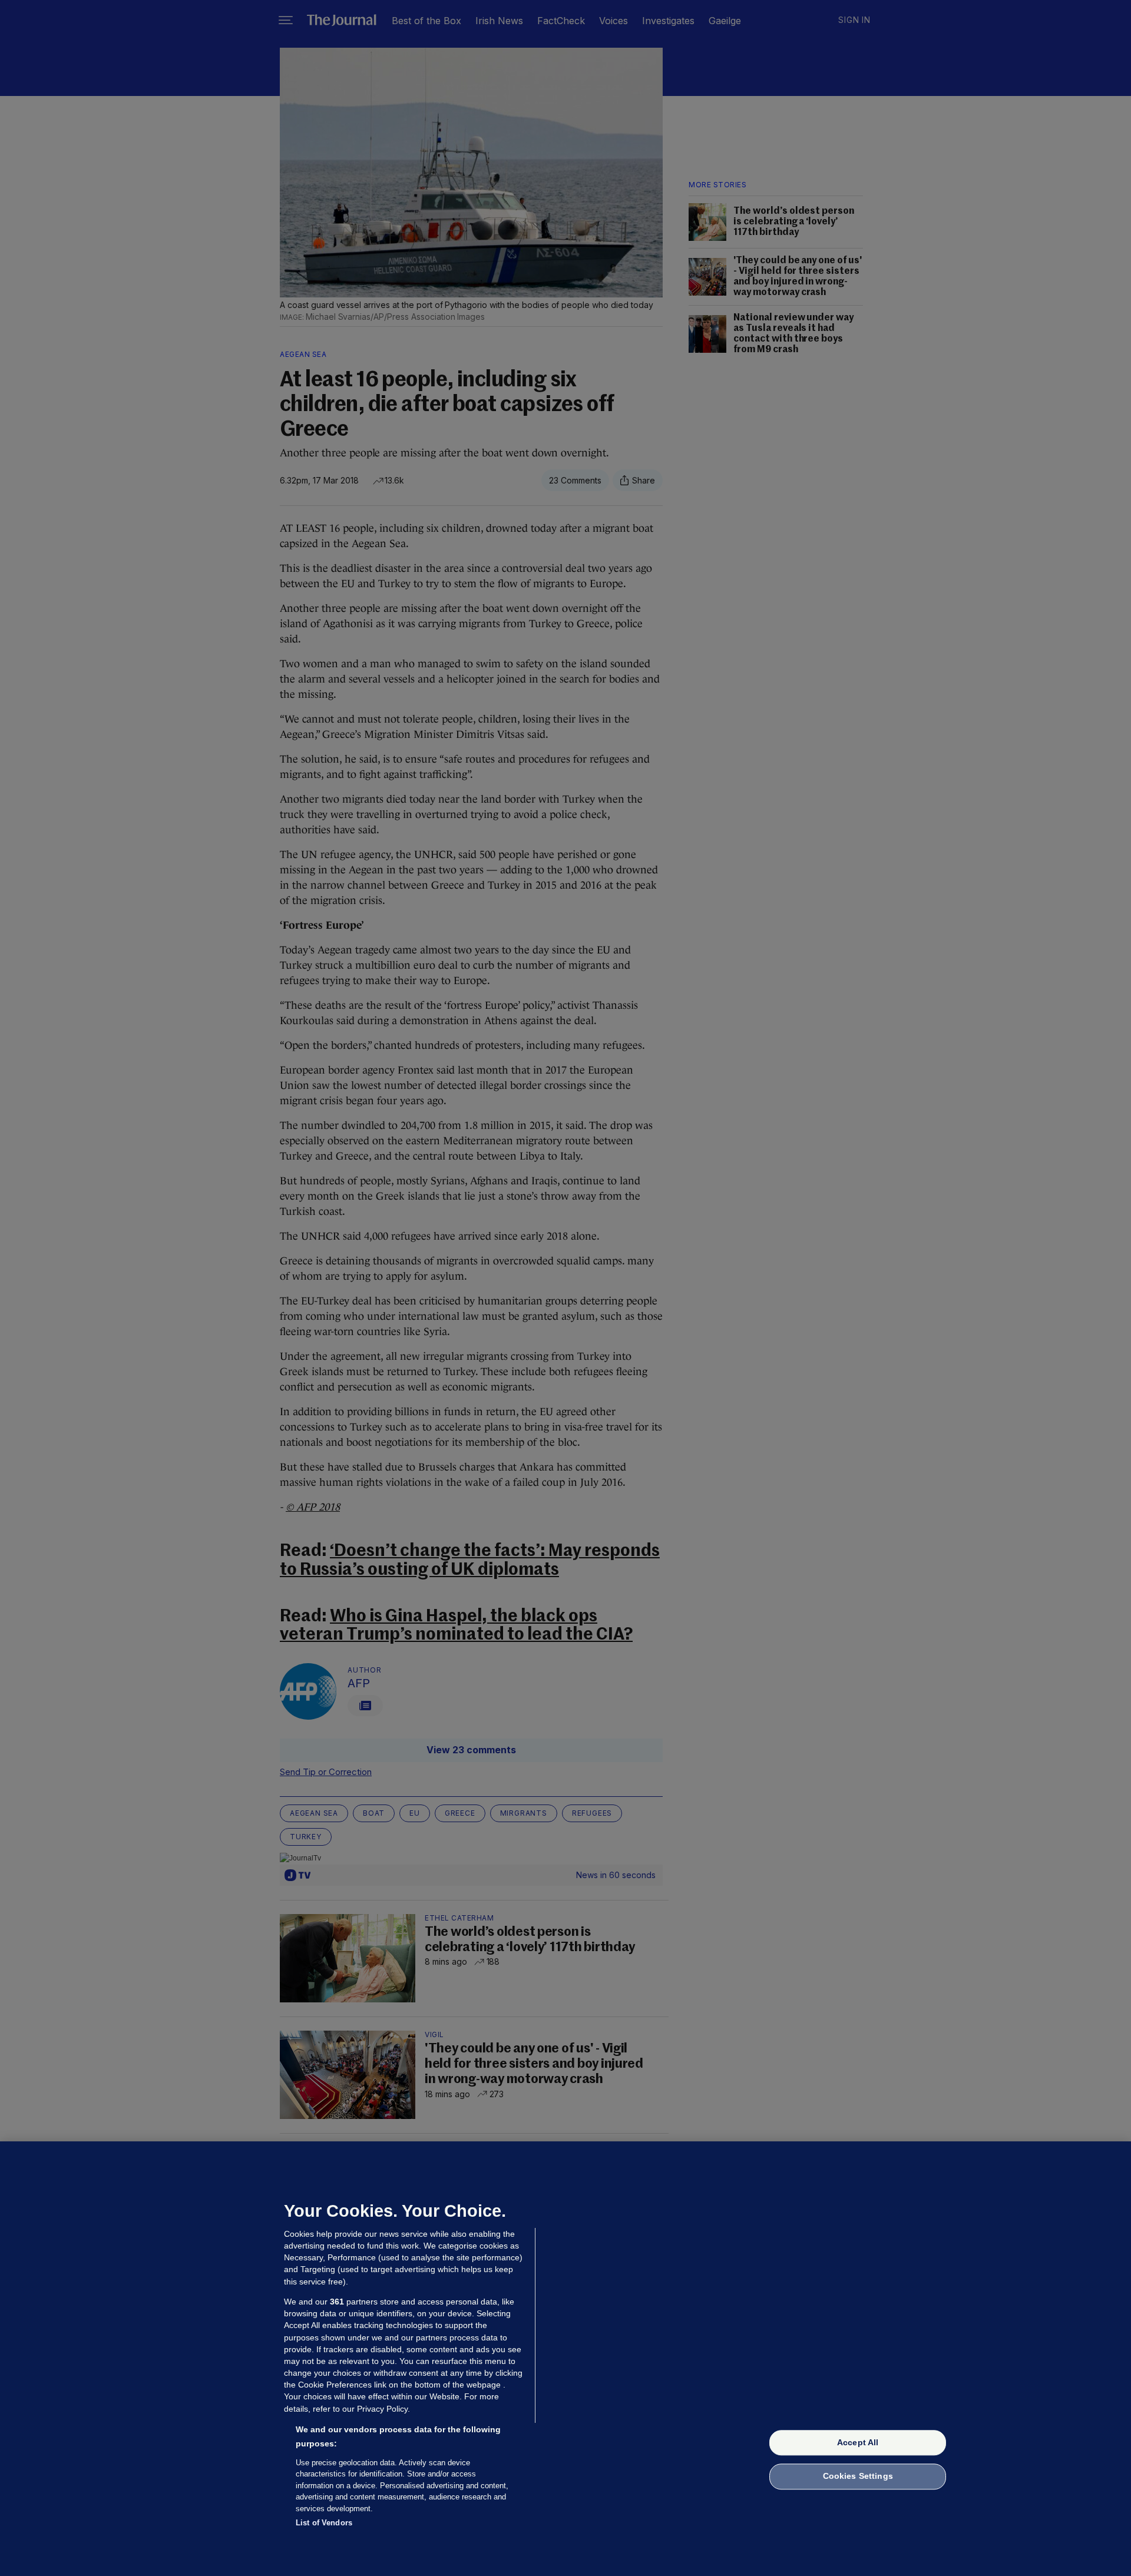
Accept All (858, 2442)
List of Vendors (324, 2523)
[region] (565, 2359)
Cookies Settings (858, 2476)
